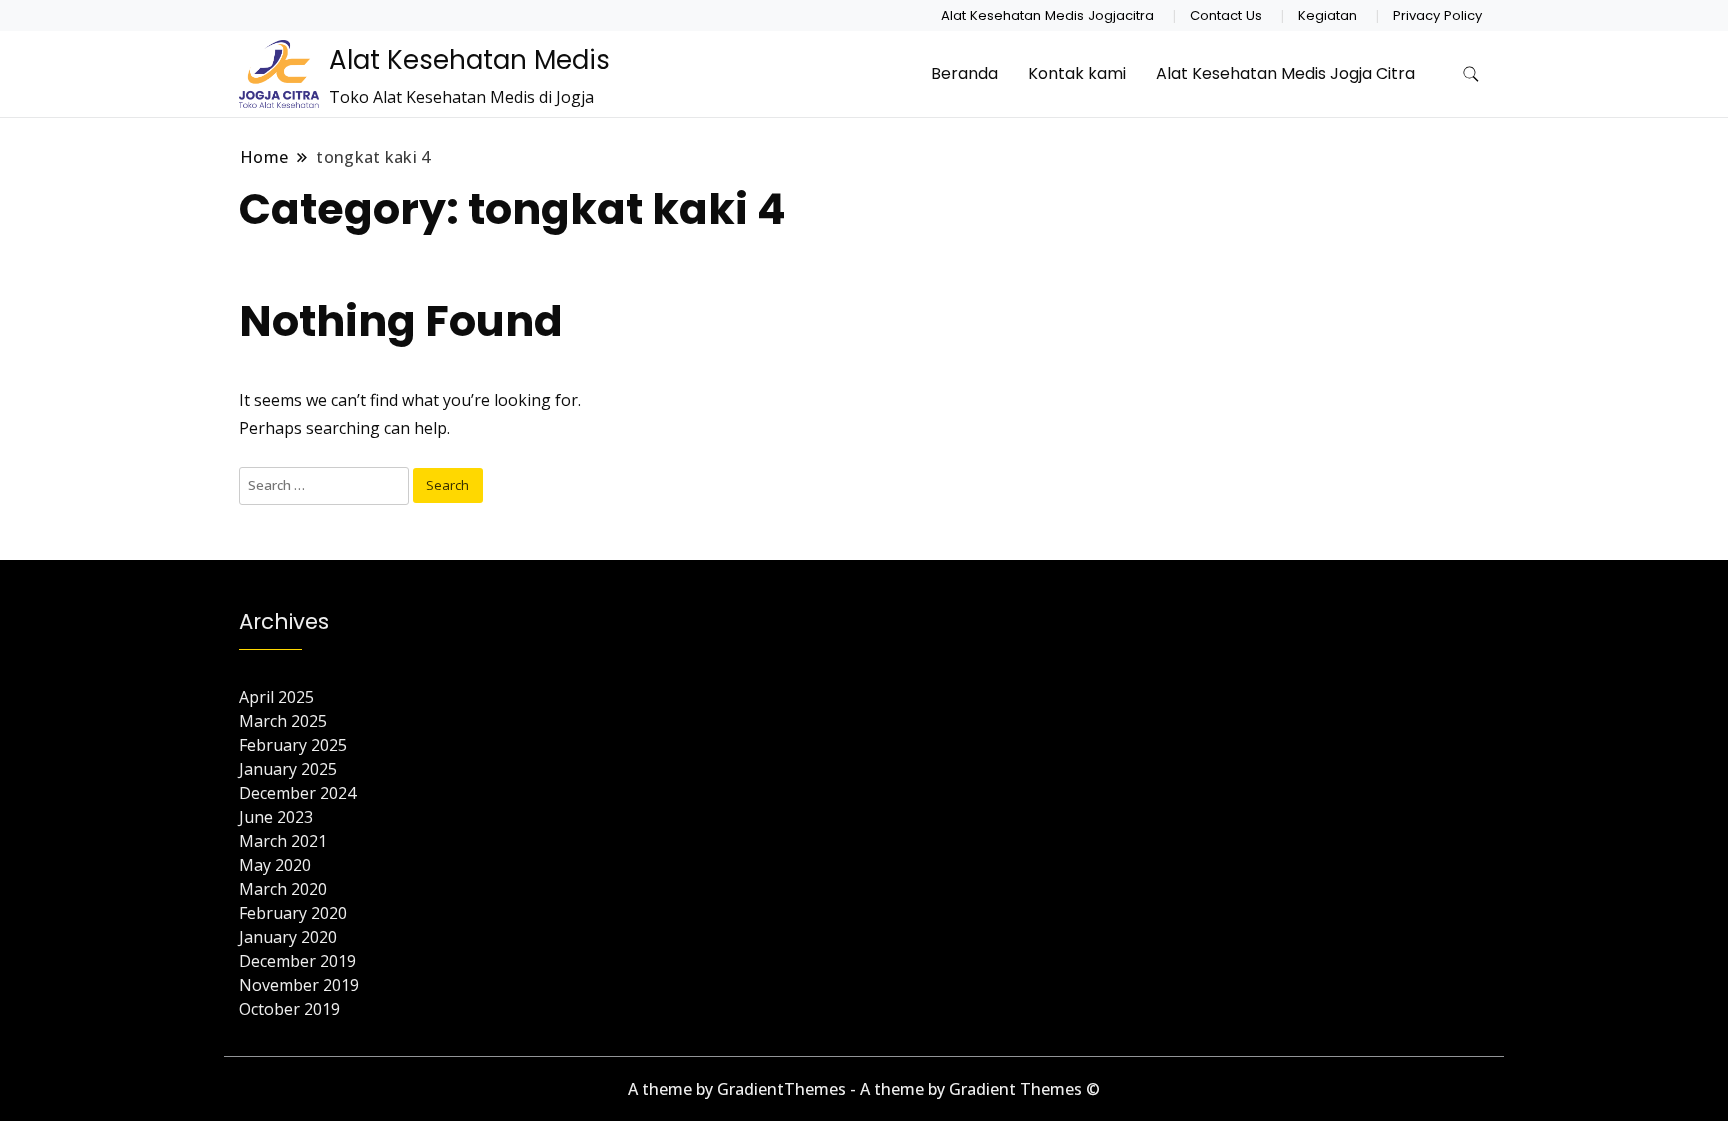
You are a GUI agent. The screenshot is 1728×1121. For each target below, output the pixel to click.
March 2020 (283, 889)
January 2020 (288, 937)
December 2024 (297, 793)
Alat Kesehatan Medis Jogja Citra (1285, 73)
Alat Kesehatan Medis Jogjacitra (1047, 15)
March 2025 (283, 721)
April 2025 (276, 697)
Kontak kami (1077, 73)
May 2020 (275, 865)
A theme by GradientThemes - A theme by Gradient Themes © (864, 1089)
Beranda (964, 73)
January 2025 (288, 769)
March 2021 (283, 841)
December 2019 (297, 961)
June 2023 (276, 817)
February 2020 (293, 913)
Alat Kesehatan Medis (469, 60)
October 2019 (289, 1009)
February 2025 (293, 745)
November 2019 (299, 985)
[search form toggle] (1471, 74)
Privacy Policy (1437, 15)
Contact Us (1226, 15)
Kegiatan (1327, 15)
